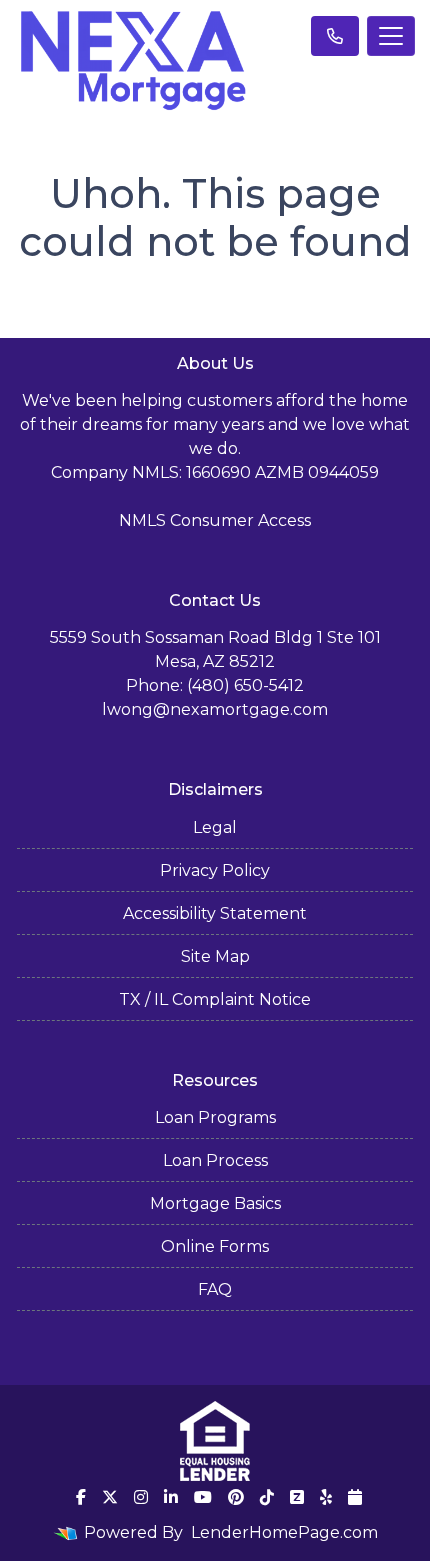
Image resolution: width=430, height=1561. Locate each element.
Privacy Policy (215, 870)
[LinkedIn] (171, 1497)
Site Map (215, 956)
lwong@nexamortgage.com (215, 709)
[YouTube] (203, 1497)
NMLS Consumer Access (215, 520)
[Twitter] (110, 1497)
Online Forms (215, 1246)
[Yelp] (326, 1497)
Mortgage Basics (215, 1203)
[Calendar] (355, 1497)
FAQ (215, 1289)
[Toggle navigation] (391, 36)
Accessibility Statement (215, 913)
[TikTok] (267, 1497)
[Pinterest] (236, 1497)
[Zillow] (297, 1497)
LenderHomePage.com (284, 1532)
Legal (215, 827)
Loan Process (215, 1160)
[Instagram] (141, 1497)
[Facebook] (81, 1497)
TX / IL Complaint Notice (215, 999)
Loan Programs (215, 1117)
